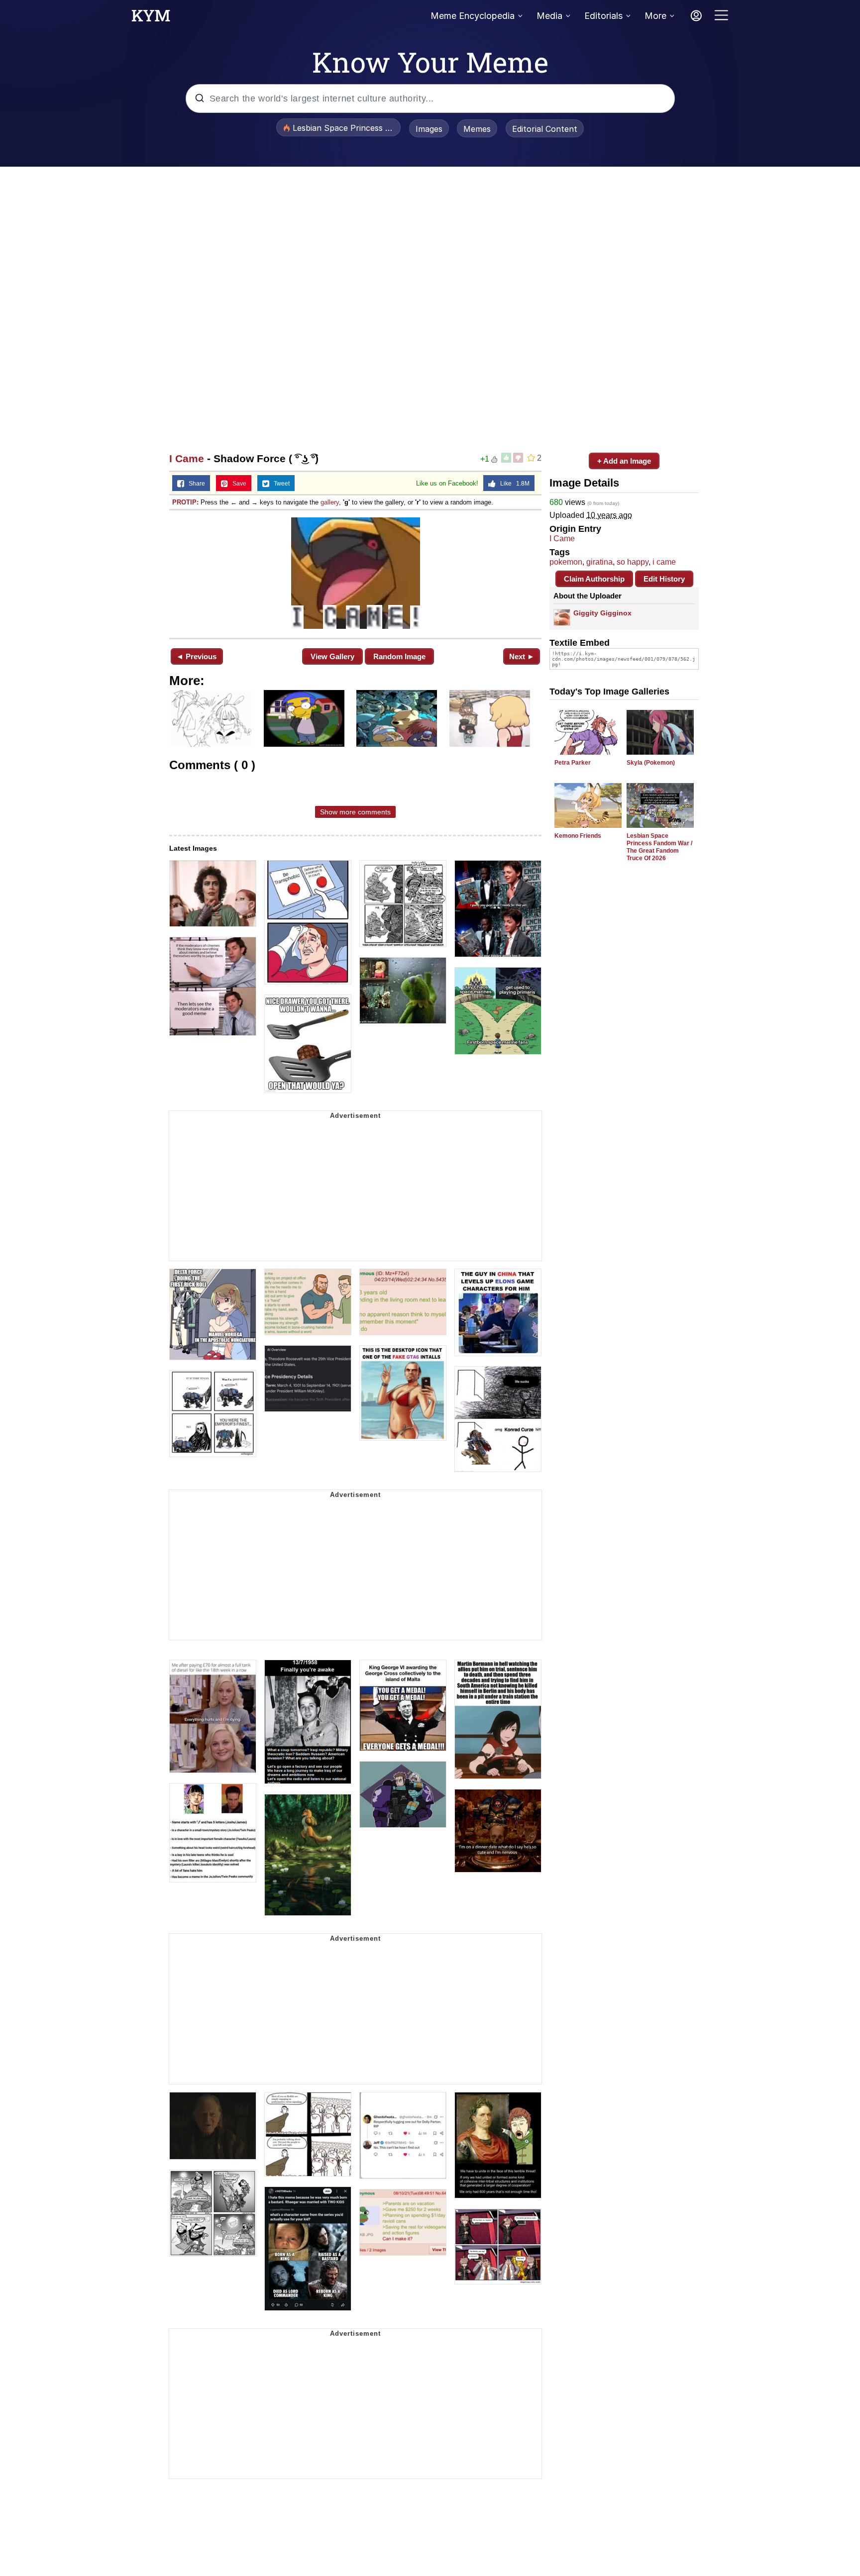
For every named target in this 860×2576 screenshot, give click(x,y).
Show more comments (355, 812)
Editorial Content (545, 129)
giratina (599, 562)
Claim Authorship (594, 579)
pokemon (566, 562)
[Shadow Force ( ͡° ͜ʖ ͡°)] (355, 573)
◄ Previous (196, 656)
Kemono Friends (578, 836)
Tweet (279, 484)
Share (195, 484)
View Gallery (332, 656)
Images (429, 129)
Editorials (603, 16)
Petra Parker (573, 763)
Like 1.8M (513, 484)
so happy (633, 562)
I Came (187, 458)
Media (549, 16)
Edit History (664, 579)
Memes (477, 129)
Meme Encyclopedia (473, 16)
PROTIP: (185, 502)
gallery (330, 502)
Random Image (399, 656)
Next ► (522, 656)
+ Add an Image (624, 461)
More (655, 16)
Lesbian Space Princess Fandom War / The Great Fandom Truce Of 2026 (659, 847)
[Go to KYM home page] (151, 18)
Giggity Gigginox (602, 613)
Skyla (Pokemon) (651, 763)
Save (237, 484)
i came (664, 562)
